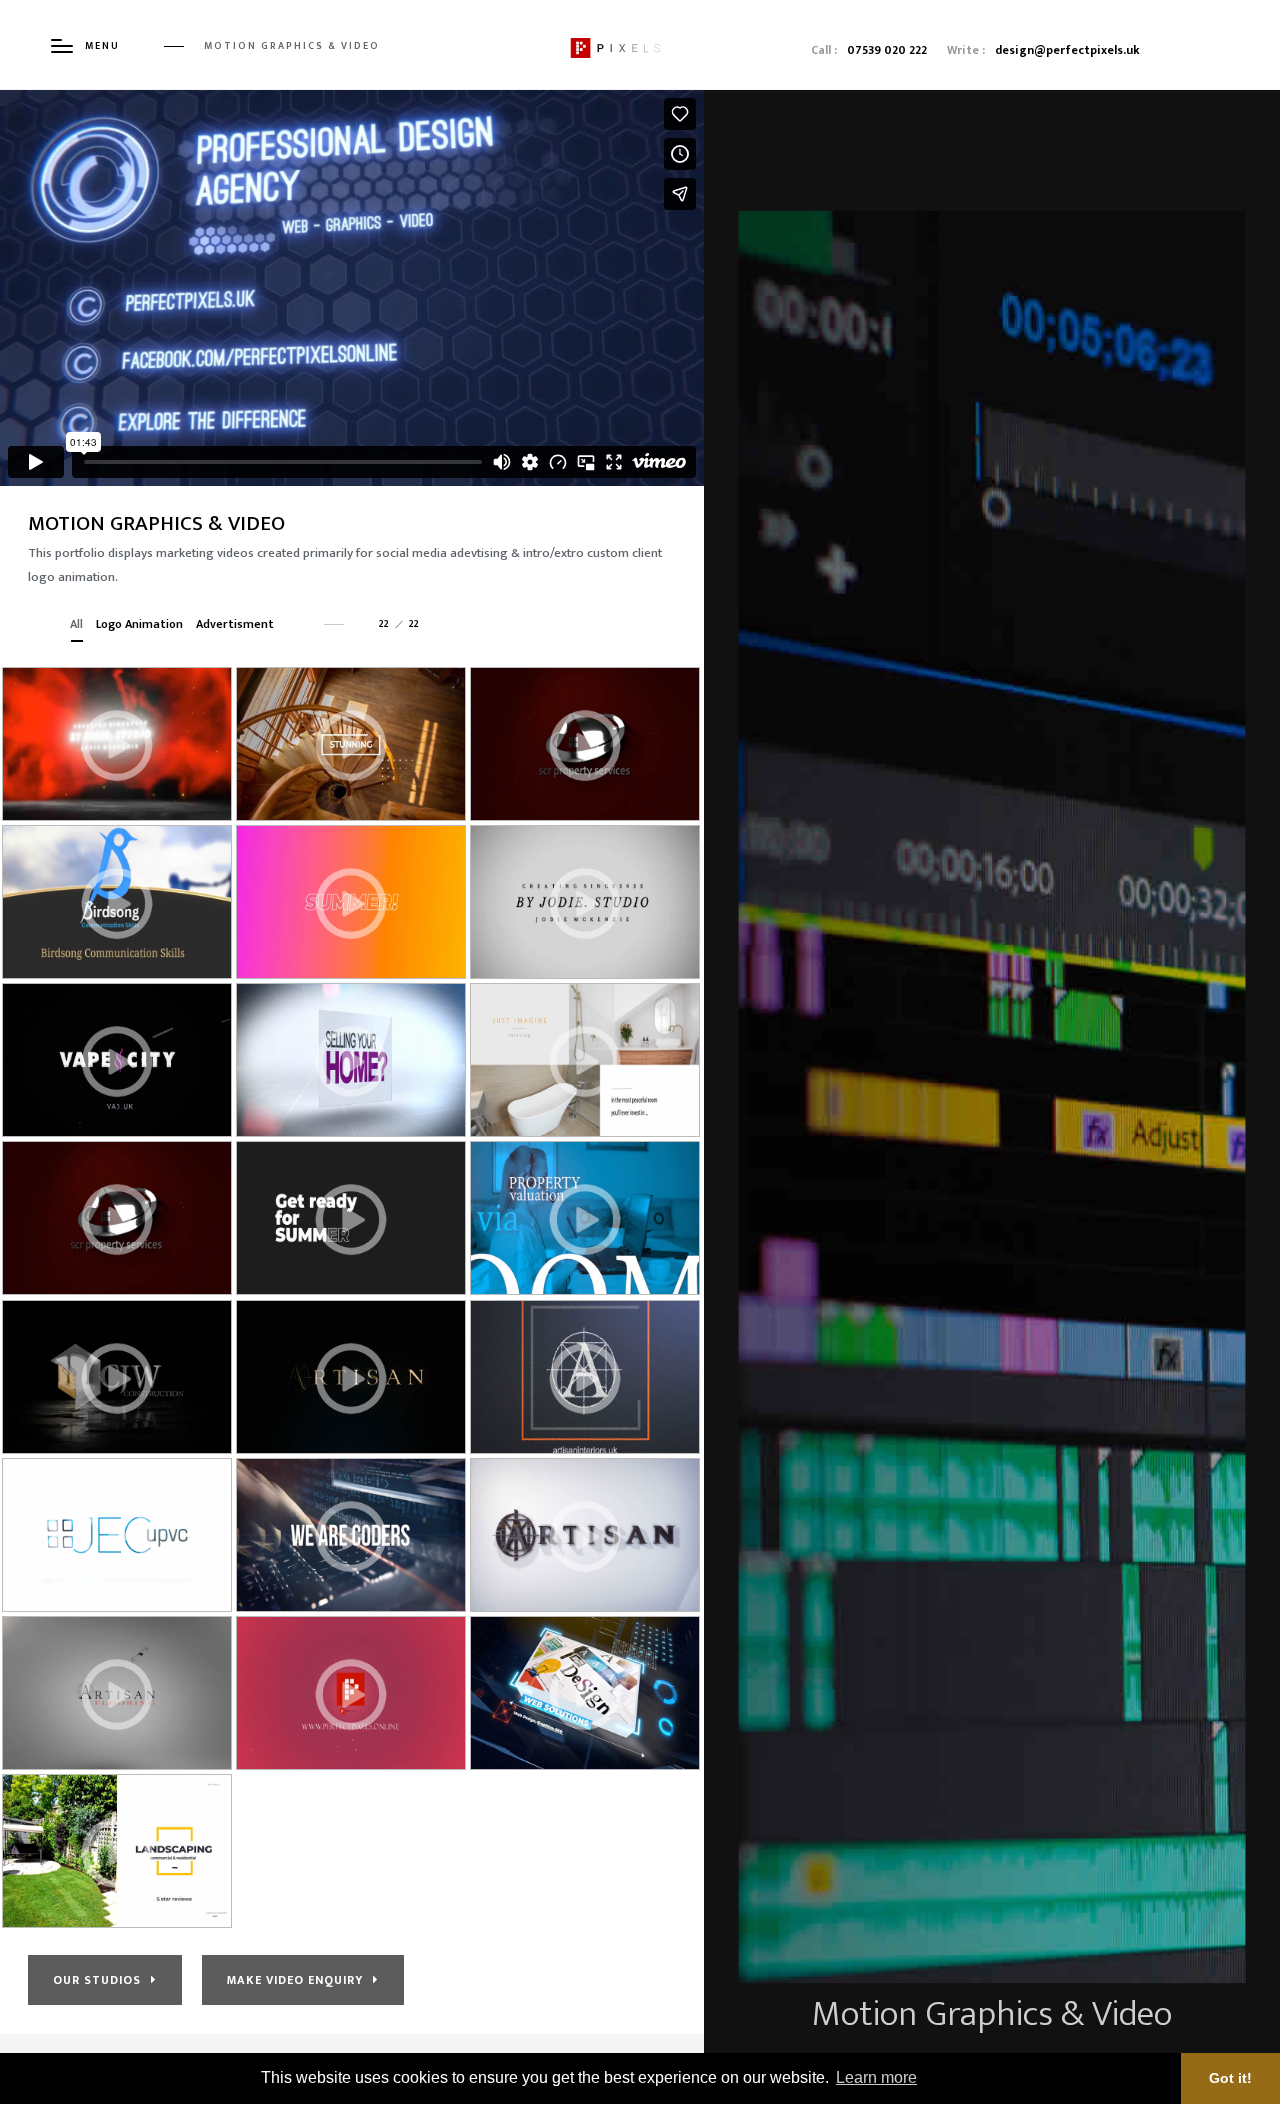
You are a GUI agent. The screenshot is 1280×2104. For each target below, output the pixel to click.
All (76, 624)
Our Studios (97, 1980)
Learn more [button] (876, 2077)
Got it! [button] (1230, 2078)
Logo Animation (139, 624)
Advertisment (235, 624)
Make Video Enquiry (295, 1980)
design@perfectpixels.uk (1067, 50)
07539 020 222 (887, 50)
